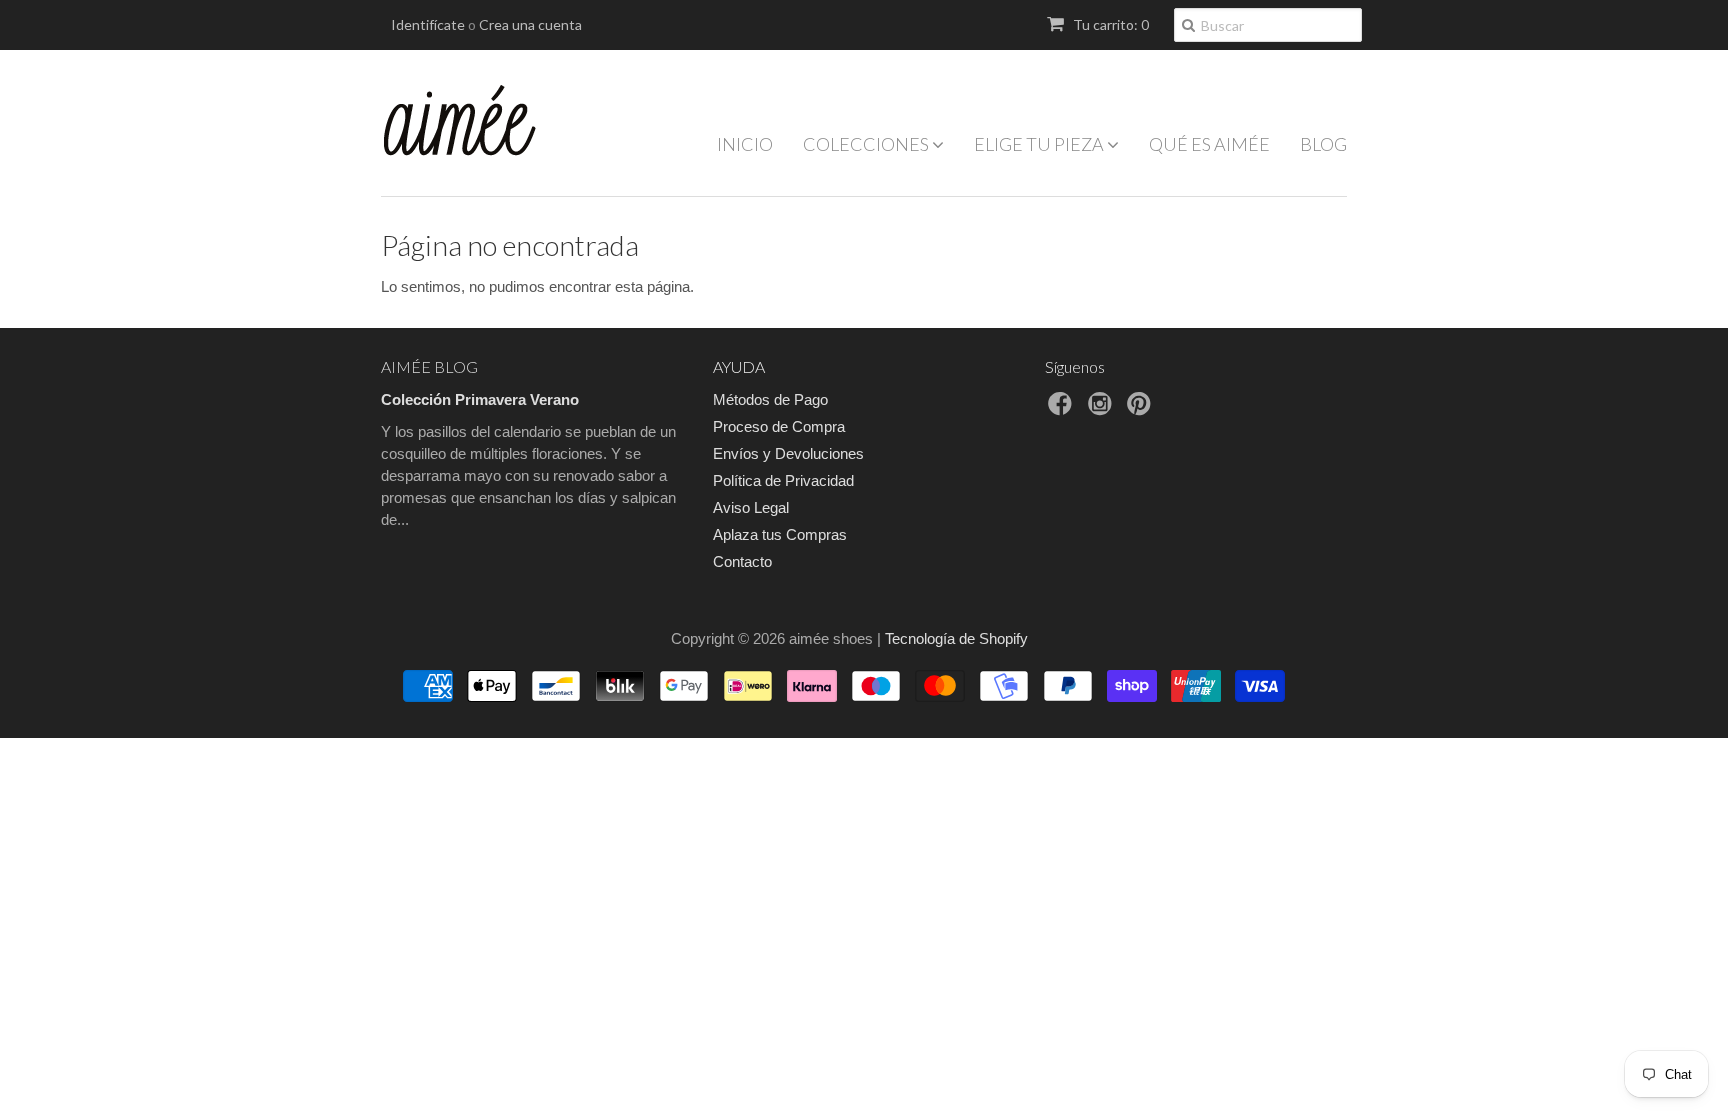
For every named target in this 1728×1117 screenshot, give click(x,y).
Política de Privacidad (783, 480)
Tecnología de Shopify (956, 638)
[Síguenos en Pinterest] (1142, 409)
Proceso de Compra (779, 426)
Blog (1323, 144)
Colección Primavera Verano (480, 399)
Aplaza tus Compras (780, 534)
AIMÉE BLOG (429, 366)
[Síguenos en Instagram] (1103, 409)
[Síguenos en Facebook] (1063, 409)
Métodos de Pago (770, 399)
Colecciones (867, 144)
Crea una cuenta (530, 24)
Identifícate (428, 24)
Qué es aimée (1209, 144)
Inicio (745, 144)
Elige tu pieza (1040, 144)
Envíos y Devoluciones (788, 453)
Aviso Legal (751, 507)
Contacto (742, 561)
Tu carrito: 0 (1109, 24)
